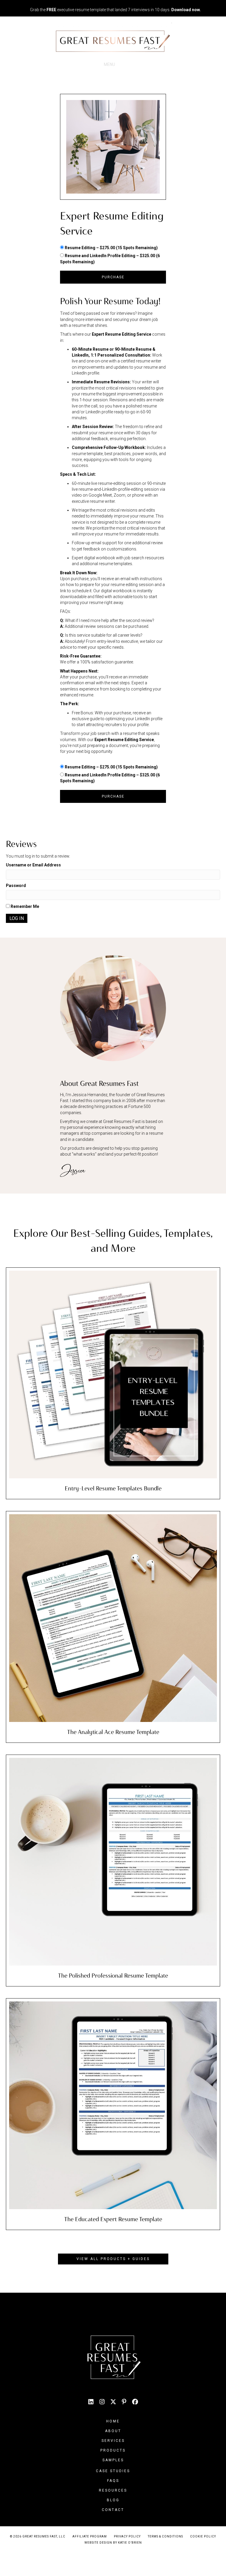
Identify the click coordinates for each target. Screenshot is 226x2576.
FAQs (113, 2481)
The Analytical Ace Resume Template (113, 1732)
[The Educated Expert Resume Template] (113, 2105)
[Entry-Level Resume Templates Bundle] (113, 1374)
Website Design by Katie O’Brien (113, 2543)
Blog (113, 2500)
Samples (113, 2460)
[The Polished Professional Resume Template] (113, 1861)
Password (16, 886)
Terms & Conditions (165, 2536)
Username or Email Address (33, 865)
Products (113, 2450)
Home (113, 2421)
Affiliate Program (90, 2536)
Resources (113, 2490)
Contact (113, 2510)
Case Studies (113, 2471)
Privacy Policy (127, 2536)
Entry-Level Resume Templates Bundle (113, 1488)
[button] (113, 2259)
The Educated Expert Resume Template (113, 2219)
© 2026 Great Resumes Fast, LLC (38, 2536)
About (113, 2431)
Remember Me (24, 906)
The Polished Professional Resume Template (113, 1976)
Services (113, 2441)
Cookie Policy (203, 2536)
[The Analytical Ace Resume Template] (113, 1618)
